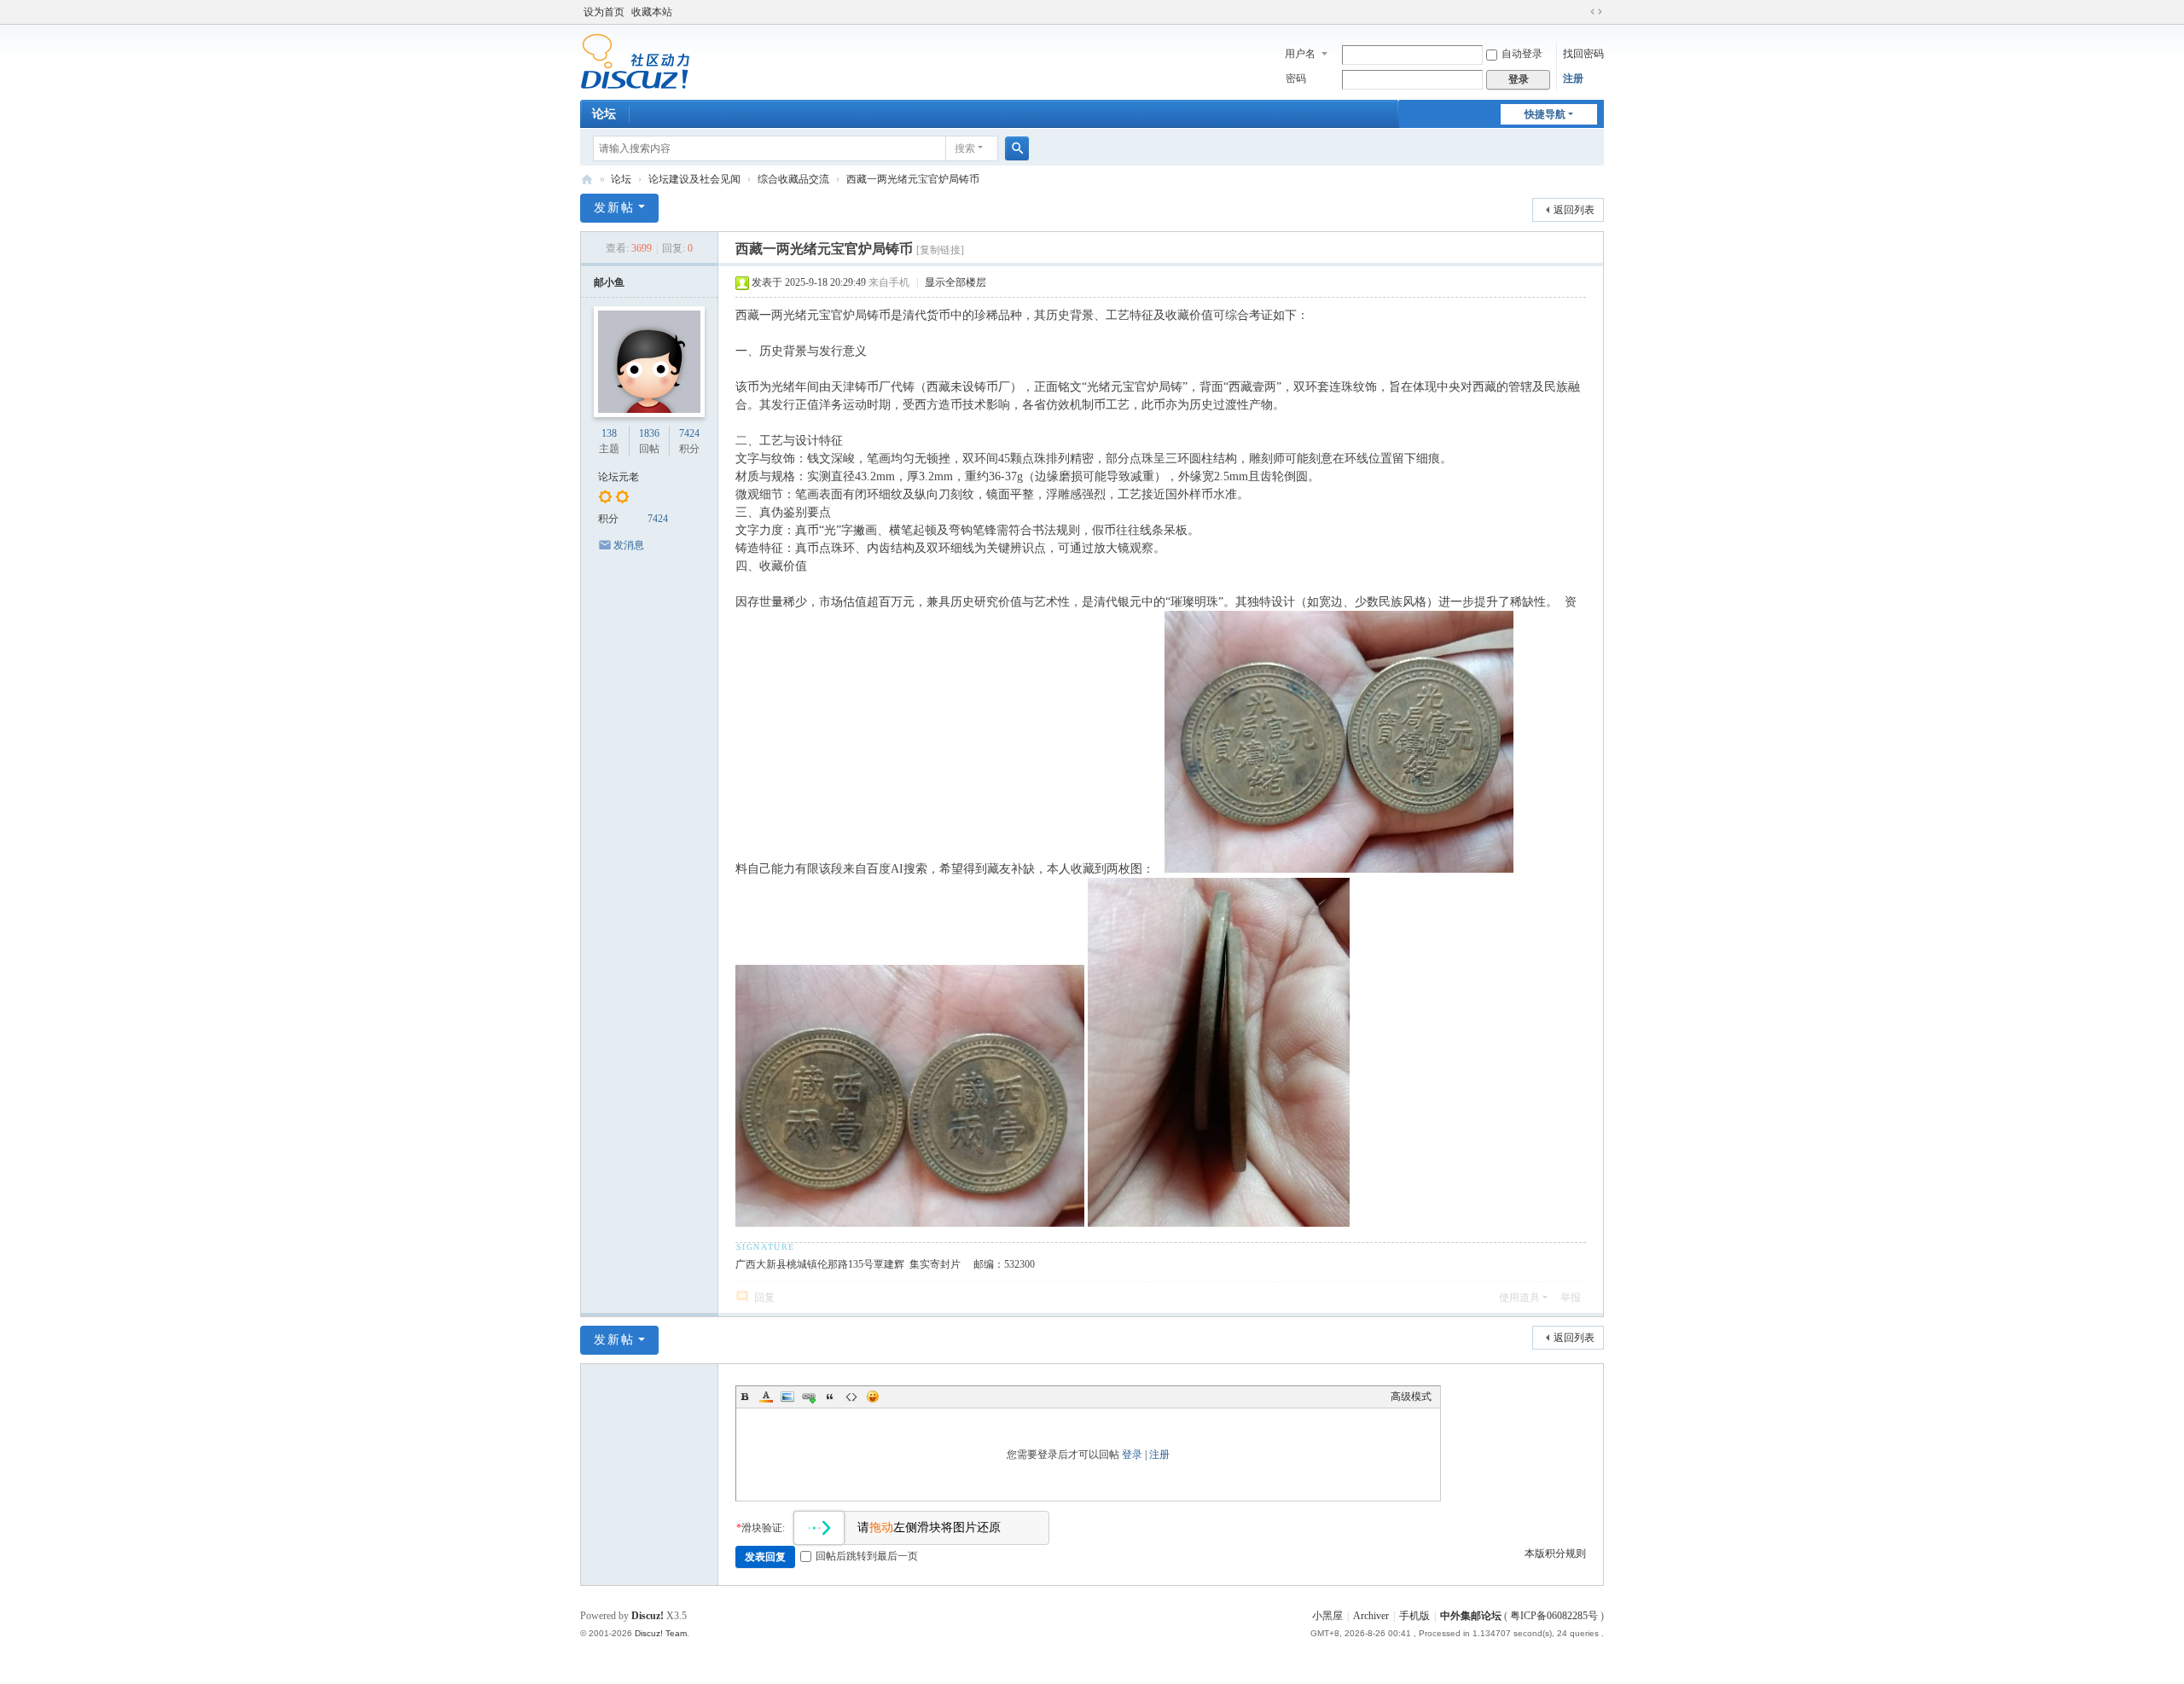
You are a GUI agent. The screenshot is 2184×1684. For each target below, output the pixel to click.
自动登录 (1522, 54)
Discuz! (648, 1616)
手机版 (1414, 1616)
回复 (764, 1298)
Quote (830, 1397)
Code (851, 1397)
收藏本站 (652, 12)
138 (609, 433)
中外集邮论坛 (587, 180)
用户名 (1300, 54)
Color (766, 1397)
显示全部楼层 (955, 282)
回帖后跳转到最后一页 (867, 1556)
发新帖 (614, 208)
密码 (1296, 78)
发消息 (629, 545)
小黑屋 (1327, 1616)
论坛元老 (619, 477)
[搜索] (1017, 148)
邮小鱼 (609, 282)
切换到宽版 (1596, 12)
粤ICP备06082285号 (1554, 1616)
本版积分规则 (1555, 1553)
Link (809, 1397)
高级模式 (1411, 1397)
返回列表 (1574, 210)
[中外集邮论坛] (635, 61)
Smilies (873, 1397)
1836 (649, 433)
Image (787, 1397)
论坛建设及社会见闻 (694, 179)
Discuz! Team (661, 1633)
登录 (1132, 1455)
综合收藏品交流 (793, 179)
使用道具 (1519, 1298)
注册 (1573, 78)
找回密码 (1583, 54)
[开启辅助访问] (1580, 12)
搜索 (965, 148)
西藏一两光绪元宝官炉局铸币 (913, 179)
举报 (1571, 1298)
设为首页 (604, 12)
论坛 (604, 114)
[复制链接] (940, 250)
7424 (689, 433)
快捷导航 (1545, 114)
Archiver (1371, 1616)
